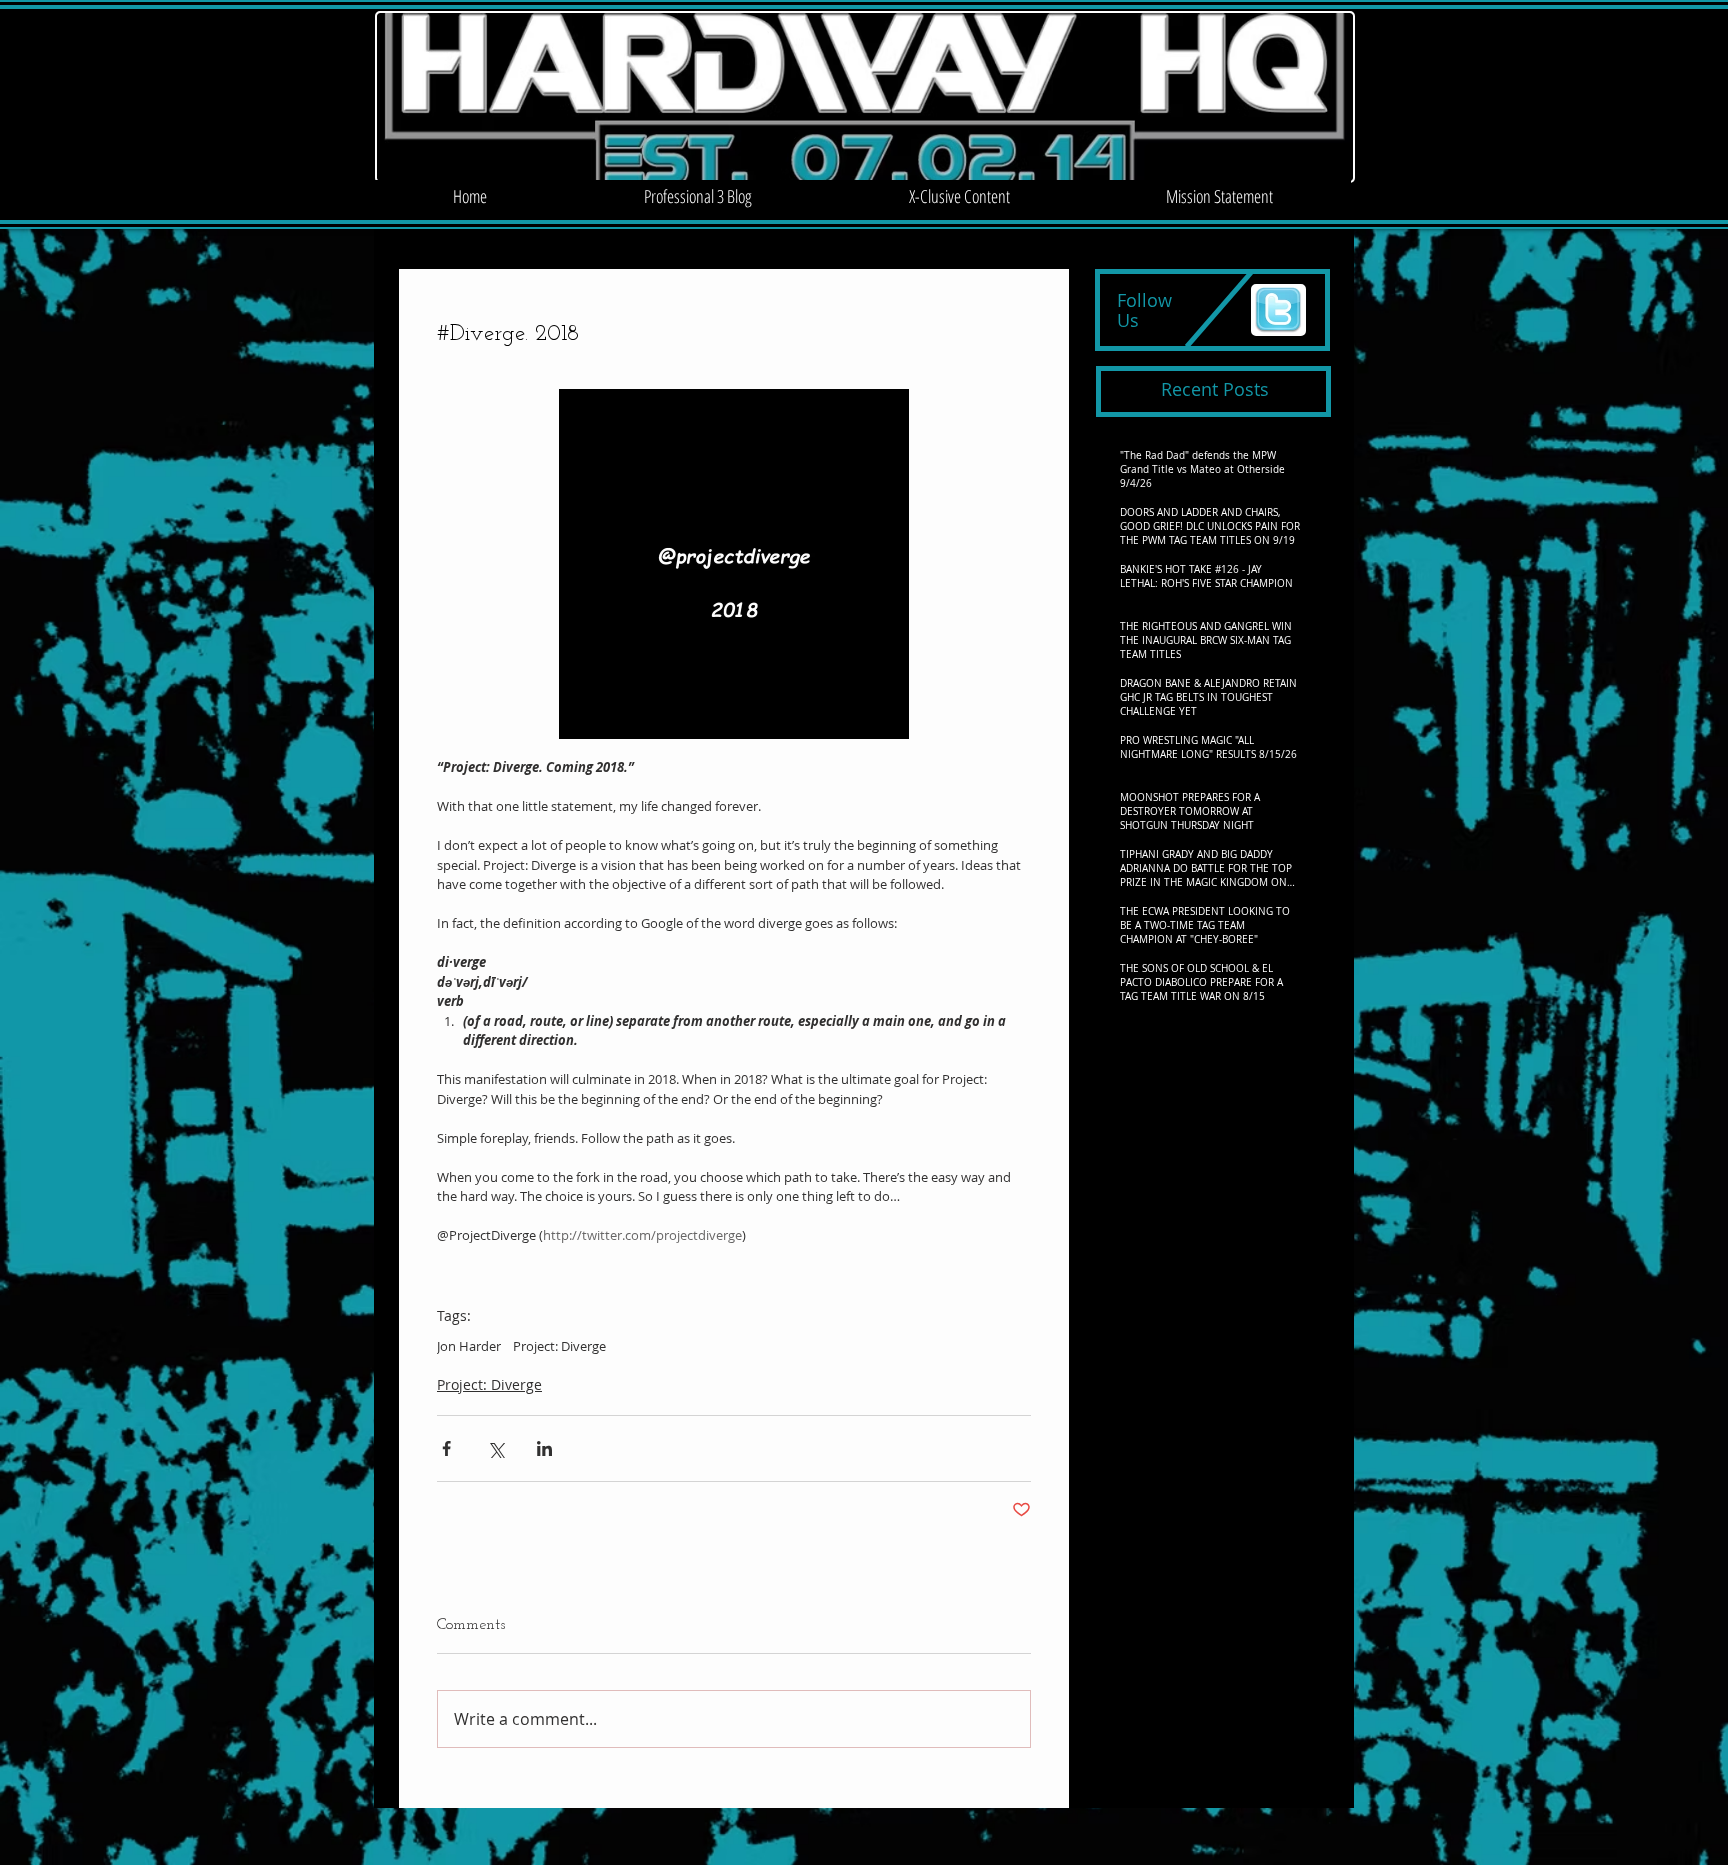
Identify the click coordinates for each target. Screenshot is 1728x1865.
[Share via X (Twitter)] (495, 1448)
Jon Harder (469, 1346)
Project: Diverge (559, 1346)
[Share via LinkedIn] (544, 1448)
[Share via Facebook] (446, 1448)
